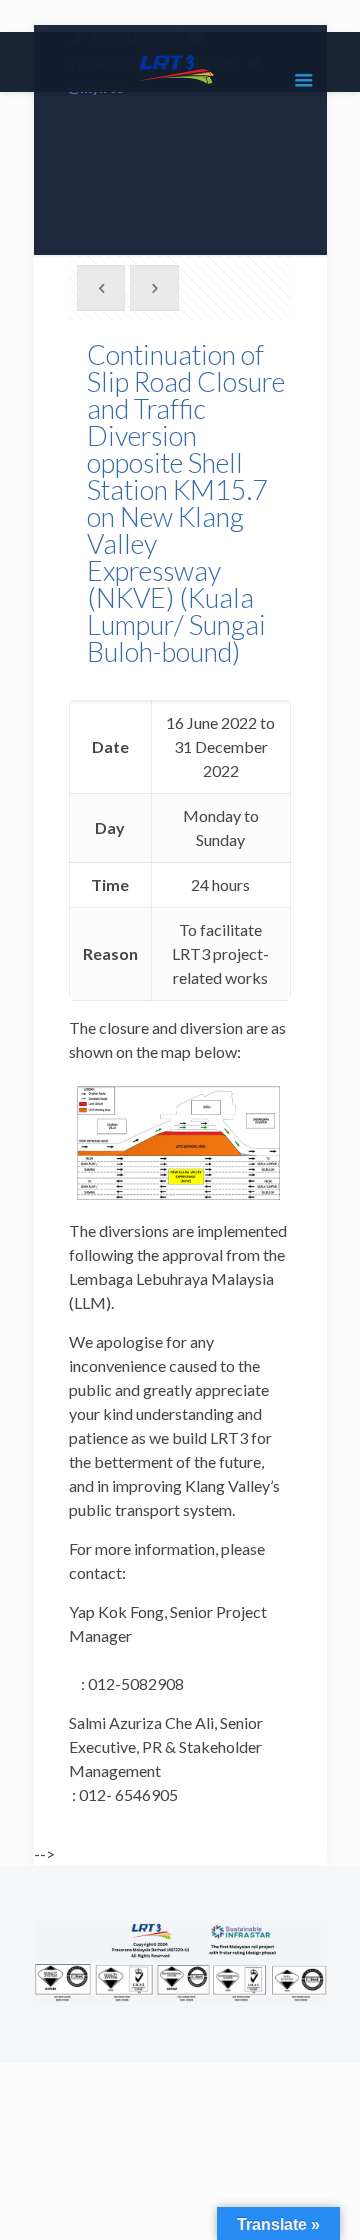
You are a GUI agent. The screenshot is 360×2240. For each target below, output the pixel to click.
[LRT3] (180, 67)
